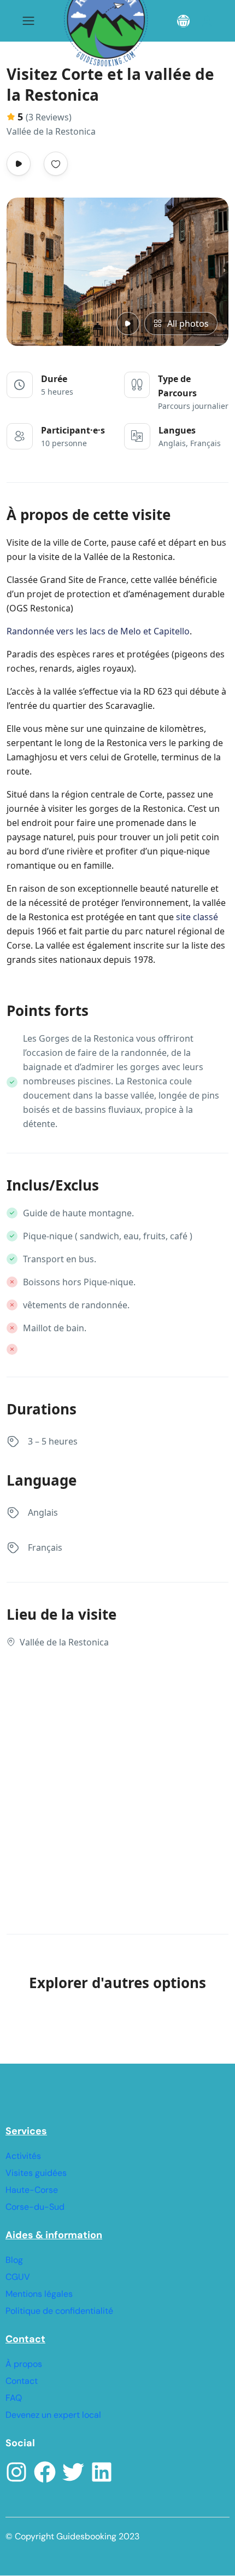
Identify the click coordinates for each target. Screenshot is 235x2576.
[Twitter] (73, 2472)
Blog (14, 2260)
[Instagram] (16, 2472)
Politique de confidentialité (59, 2311)
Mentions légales (39, 2294)
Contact (22, 2381)
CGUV (18, 2277)
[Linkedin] (102, 2472)
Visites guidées (36, 2173)
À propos (24, 2364)
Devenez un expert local (53, 2415)
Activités (23, 2156)
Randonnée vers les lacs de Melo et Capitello (98, 631)
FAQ (14, 2398)
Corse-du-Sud (35, 2207)
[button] (183, 21)
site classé (197, 917)
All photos (188, 324)
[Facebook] (45, 2472)
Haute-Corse (32, 2190)
